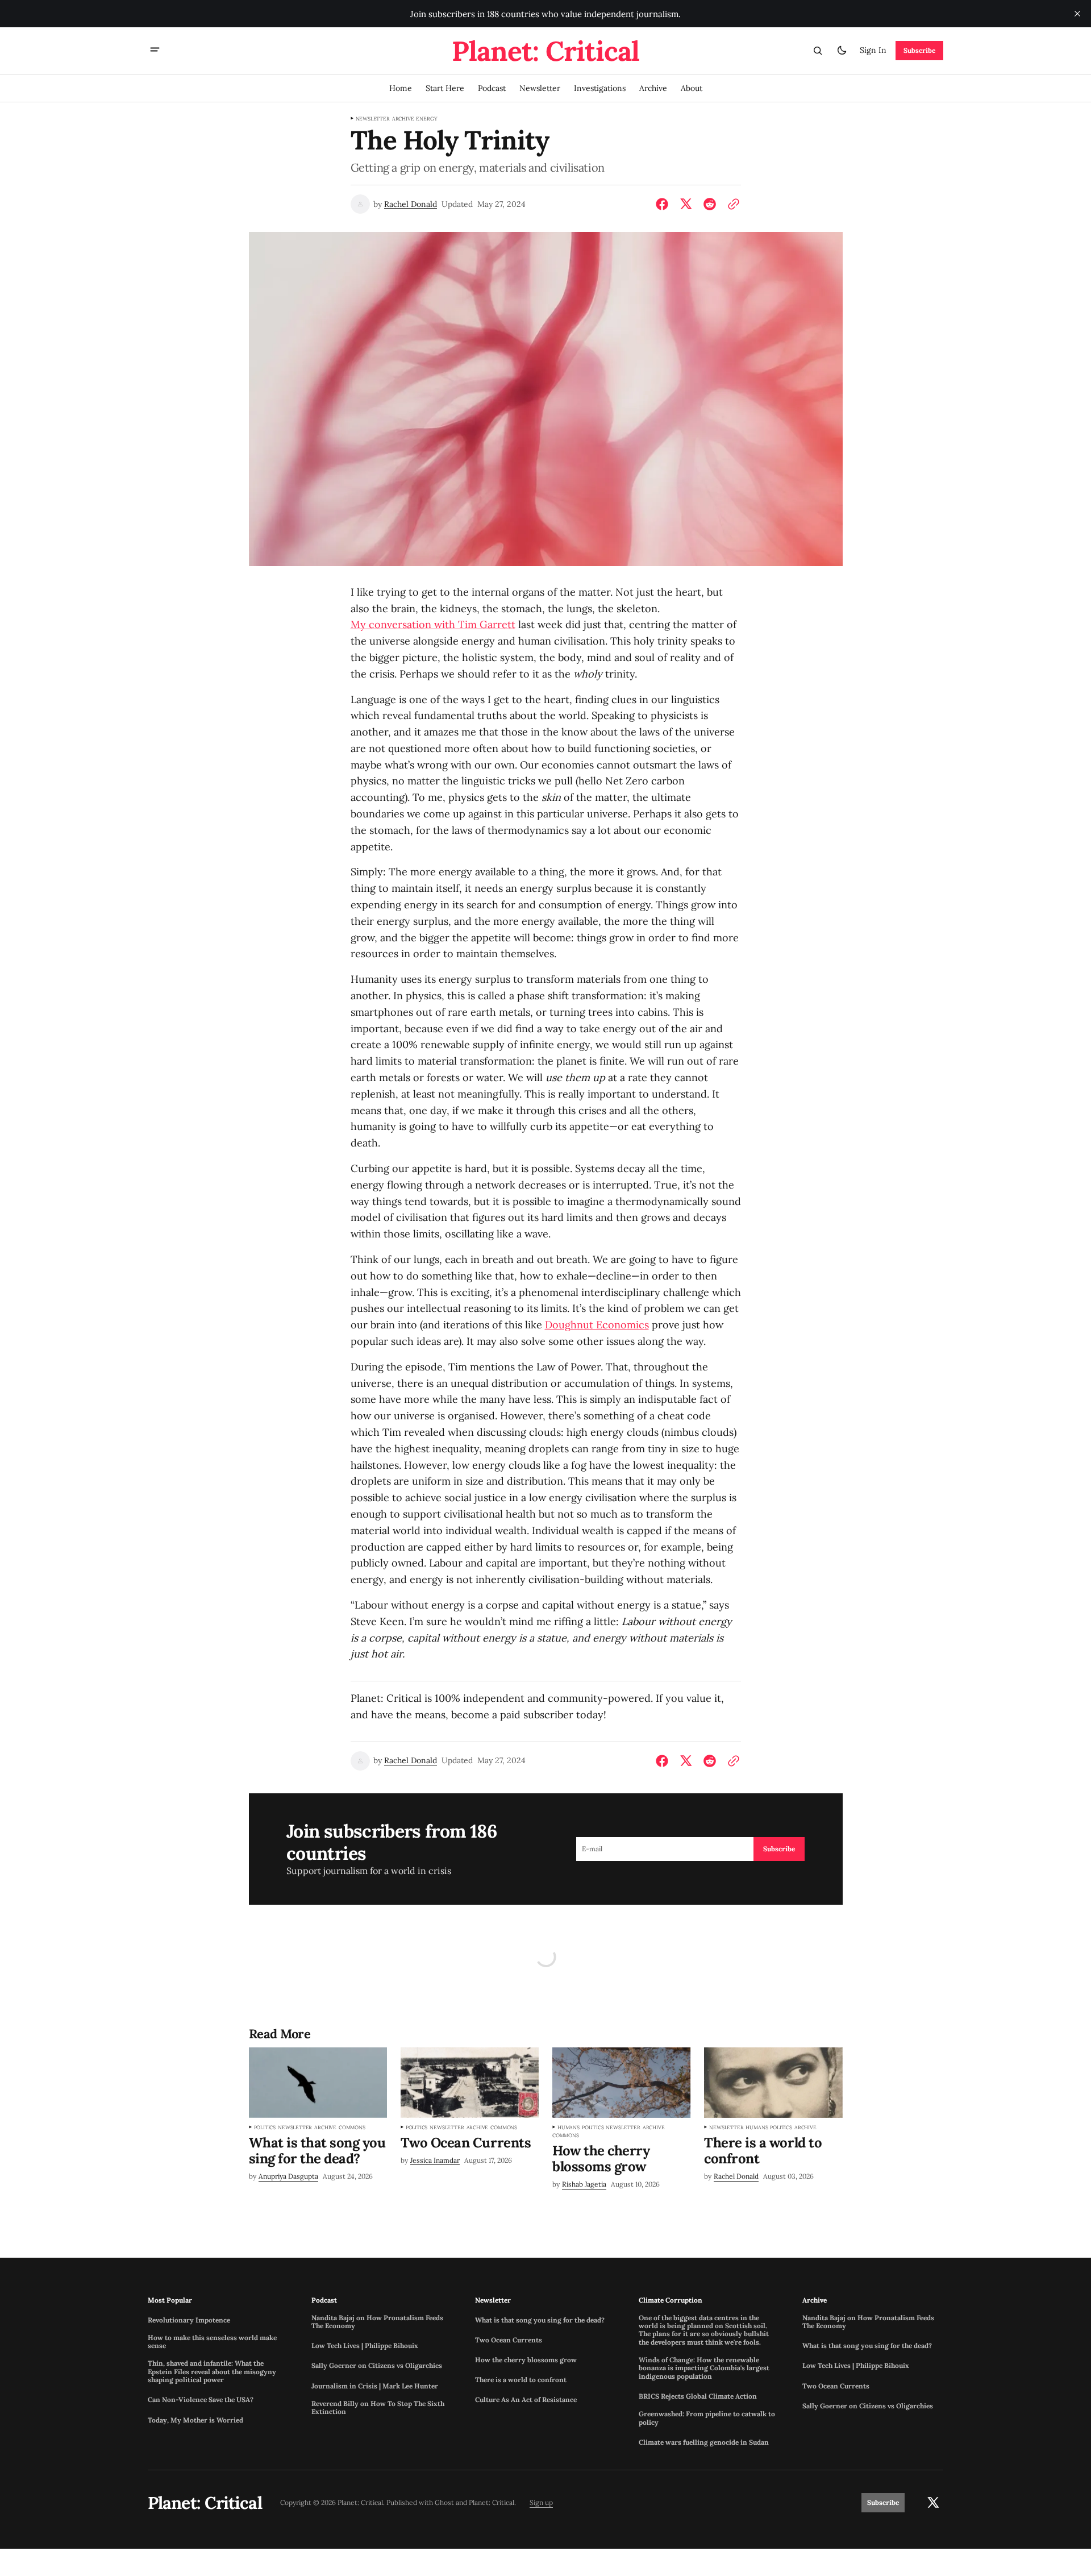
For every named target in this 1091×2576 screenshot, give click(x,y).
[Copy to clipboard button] (731, 204)
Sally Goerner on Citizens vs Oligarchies (377, 2366)
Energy (426, 119)
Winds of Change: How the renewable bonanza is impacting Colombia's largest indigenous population (704, 2368)
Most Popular (170, 2300)
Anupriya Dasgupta (288, 2176)
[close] (1077, 14)
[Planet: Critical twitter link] (933, 2503)
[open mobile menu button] (155, 51)
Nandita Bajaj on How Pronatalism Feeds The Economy (377, 2322)
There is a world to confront (521, 2380)
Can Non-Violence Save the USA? (201, 2400)
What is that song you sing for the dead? (540, 2320)
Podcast (324, 2300)
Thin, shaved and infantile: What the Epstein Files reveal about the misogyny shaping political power (212, 2372)
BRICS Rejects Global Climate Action (698, 2396)
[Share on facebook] (664, 204)
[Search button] (818, 51)
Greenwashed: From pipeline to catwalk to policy (707, 2418)
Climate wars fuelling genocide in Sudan (704, 2442)
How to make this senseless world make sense (212, 2342)
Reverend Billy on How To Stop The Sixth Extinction (378, 2408)
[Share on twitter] (686, 204)
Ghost (444, 2503)
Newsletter (373, 119)
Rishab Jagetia (584, 2184)
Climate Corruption (671, 2300)
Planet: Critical (492, 2503)
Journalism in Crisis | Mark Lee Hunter (375, 2386)
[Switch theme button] (842, 51)
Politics (265, 2128)
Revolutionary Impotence (189, 2320)
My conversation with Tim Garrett (433, 624)
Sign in (873, 50)
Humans (569, 2128)
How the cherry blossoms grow (526, 2360)
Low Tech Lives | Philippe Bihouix (365, 2346)
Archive (403, 119)
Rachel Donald (411, 204)
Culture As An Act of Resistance (526, 2400)
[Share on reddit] (710, 204)
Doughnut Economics (597, 1325)
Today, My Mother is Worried (195, 2420)
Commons (352, 2128)
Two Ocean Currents (509, 2340)
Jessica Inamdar (435, 2160)
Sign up (541, 2503)
